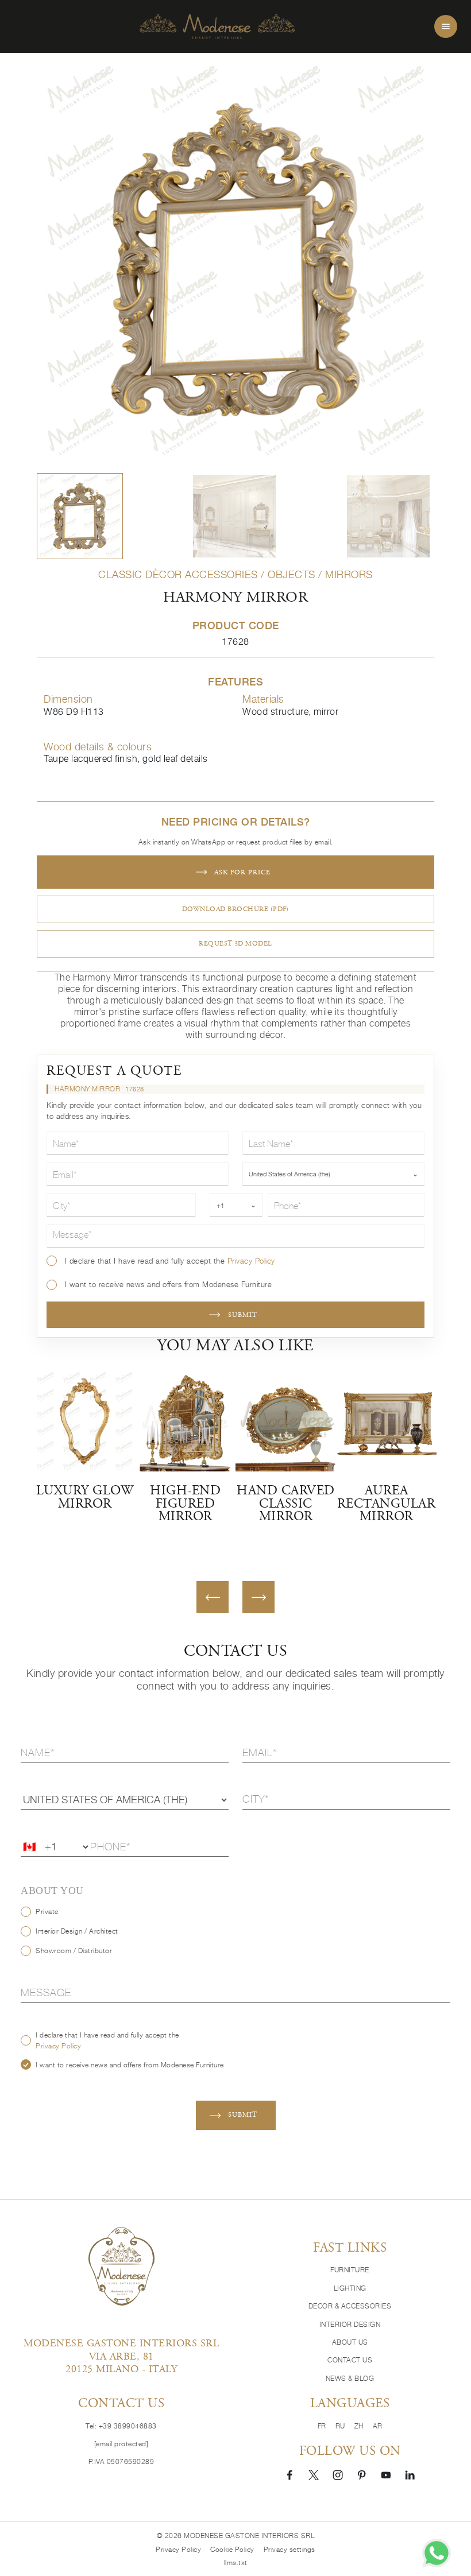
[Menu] (446, 26)
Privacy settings (289, 2549)
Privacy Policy (251, 1261)
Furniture (350, 2270)
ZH (359, 2426)
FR (322, 2426)
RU (340, 2426)
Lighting (350, 2288)
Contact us (350, 2360)
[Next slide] (258, 1597)
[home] (217, 27)
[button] (80, 516)
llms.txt (236, 2563)
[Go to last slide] (213, 1597)
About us (350, 2342)
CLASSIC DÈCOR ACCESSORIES (178, 574)
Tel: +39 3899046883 (121, 2426)
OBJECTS (292, 574)
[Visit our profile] (289, 2474)
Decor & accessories (350, 2306)
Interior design (350, 2324)
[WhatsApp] (437, 2553)
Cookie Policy (232, 2549)
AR (378, 2426)
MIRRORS (349, 574)
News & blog (350, 2378)
